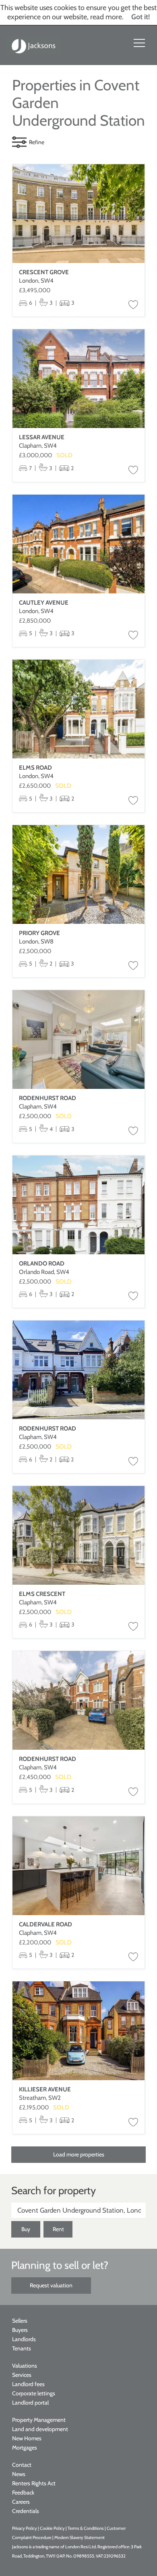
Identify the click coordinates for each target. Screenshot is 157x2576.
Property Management (39, 2420)
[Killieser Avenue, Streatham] (78, 2031)
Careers (21, 2502)
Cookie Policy (52, 2528)
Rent (58, 2229)
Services (22, 2375)
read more (106, 17)
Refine (37, 142)
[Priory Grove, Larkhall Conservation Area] (78, 874)
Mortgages (25, 2448)
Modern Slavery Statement (80, 2537)
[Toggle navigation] (139, 43)
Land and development (40, 2429)
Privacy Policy (25, 2528)
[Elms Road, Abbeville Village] (78, 709)
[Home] (34, 45)
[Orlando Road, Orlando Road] (78, 1205)
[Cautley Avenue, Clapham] (78, 544)
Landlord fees (28, 2384)
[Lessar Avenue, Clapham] (78, 379)
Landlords (24, 2339)
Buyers (20, 2330)
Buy (26, 2229)
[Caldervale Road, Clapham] (78, 1866)
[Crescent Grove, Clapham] (78, 214)
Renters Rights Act (34, 2483)
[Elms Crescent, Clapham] (78, 1535)
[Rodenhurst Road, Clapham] (78, 1039)
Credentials (26, 2511)
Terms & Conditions (86, 2528)
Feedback (23, 2492)
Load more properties (79, 2154)
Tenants (22, 2348)
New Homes (27, 2438)
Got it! (141, 17)
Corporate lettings (34, 2393)
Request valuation (51, 2285)
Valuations (25, 2366)
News (19, 2474)
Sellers (20, 2321)
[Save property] (133, 305)
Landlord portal (30, 2403)
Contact (22, 2465)
